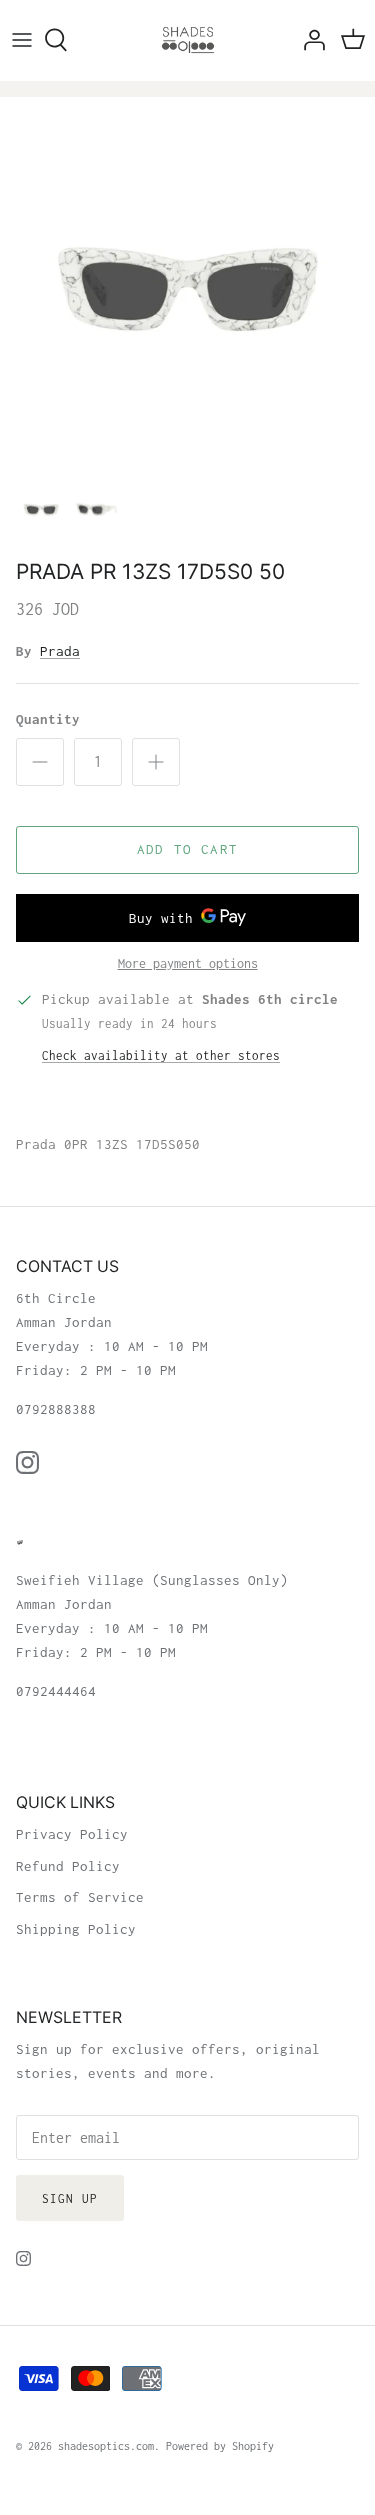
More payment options (188, 963)
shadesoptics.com (106, 2446)
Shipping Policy (76, 1929)
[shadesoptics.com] (188, 40)
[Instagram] (27, 1462)
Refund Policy (68, 1866)
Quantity (48, 719)
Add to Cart (187, 849)
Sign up (70, 2198)
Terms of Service (80, 1897)
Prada (60, 651)
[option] (187, 284)
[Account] (309, 40)
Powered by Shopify (220, 2446)
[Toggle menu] (22, 40)
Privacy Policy (72, 1834)
